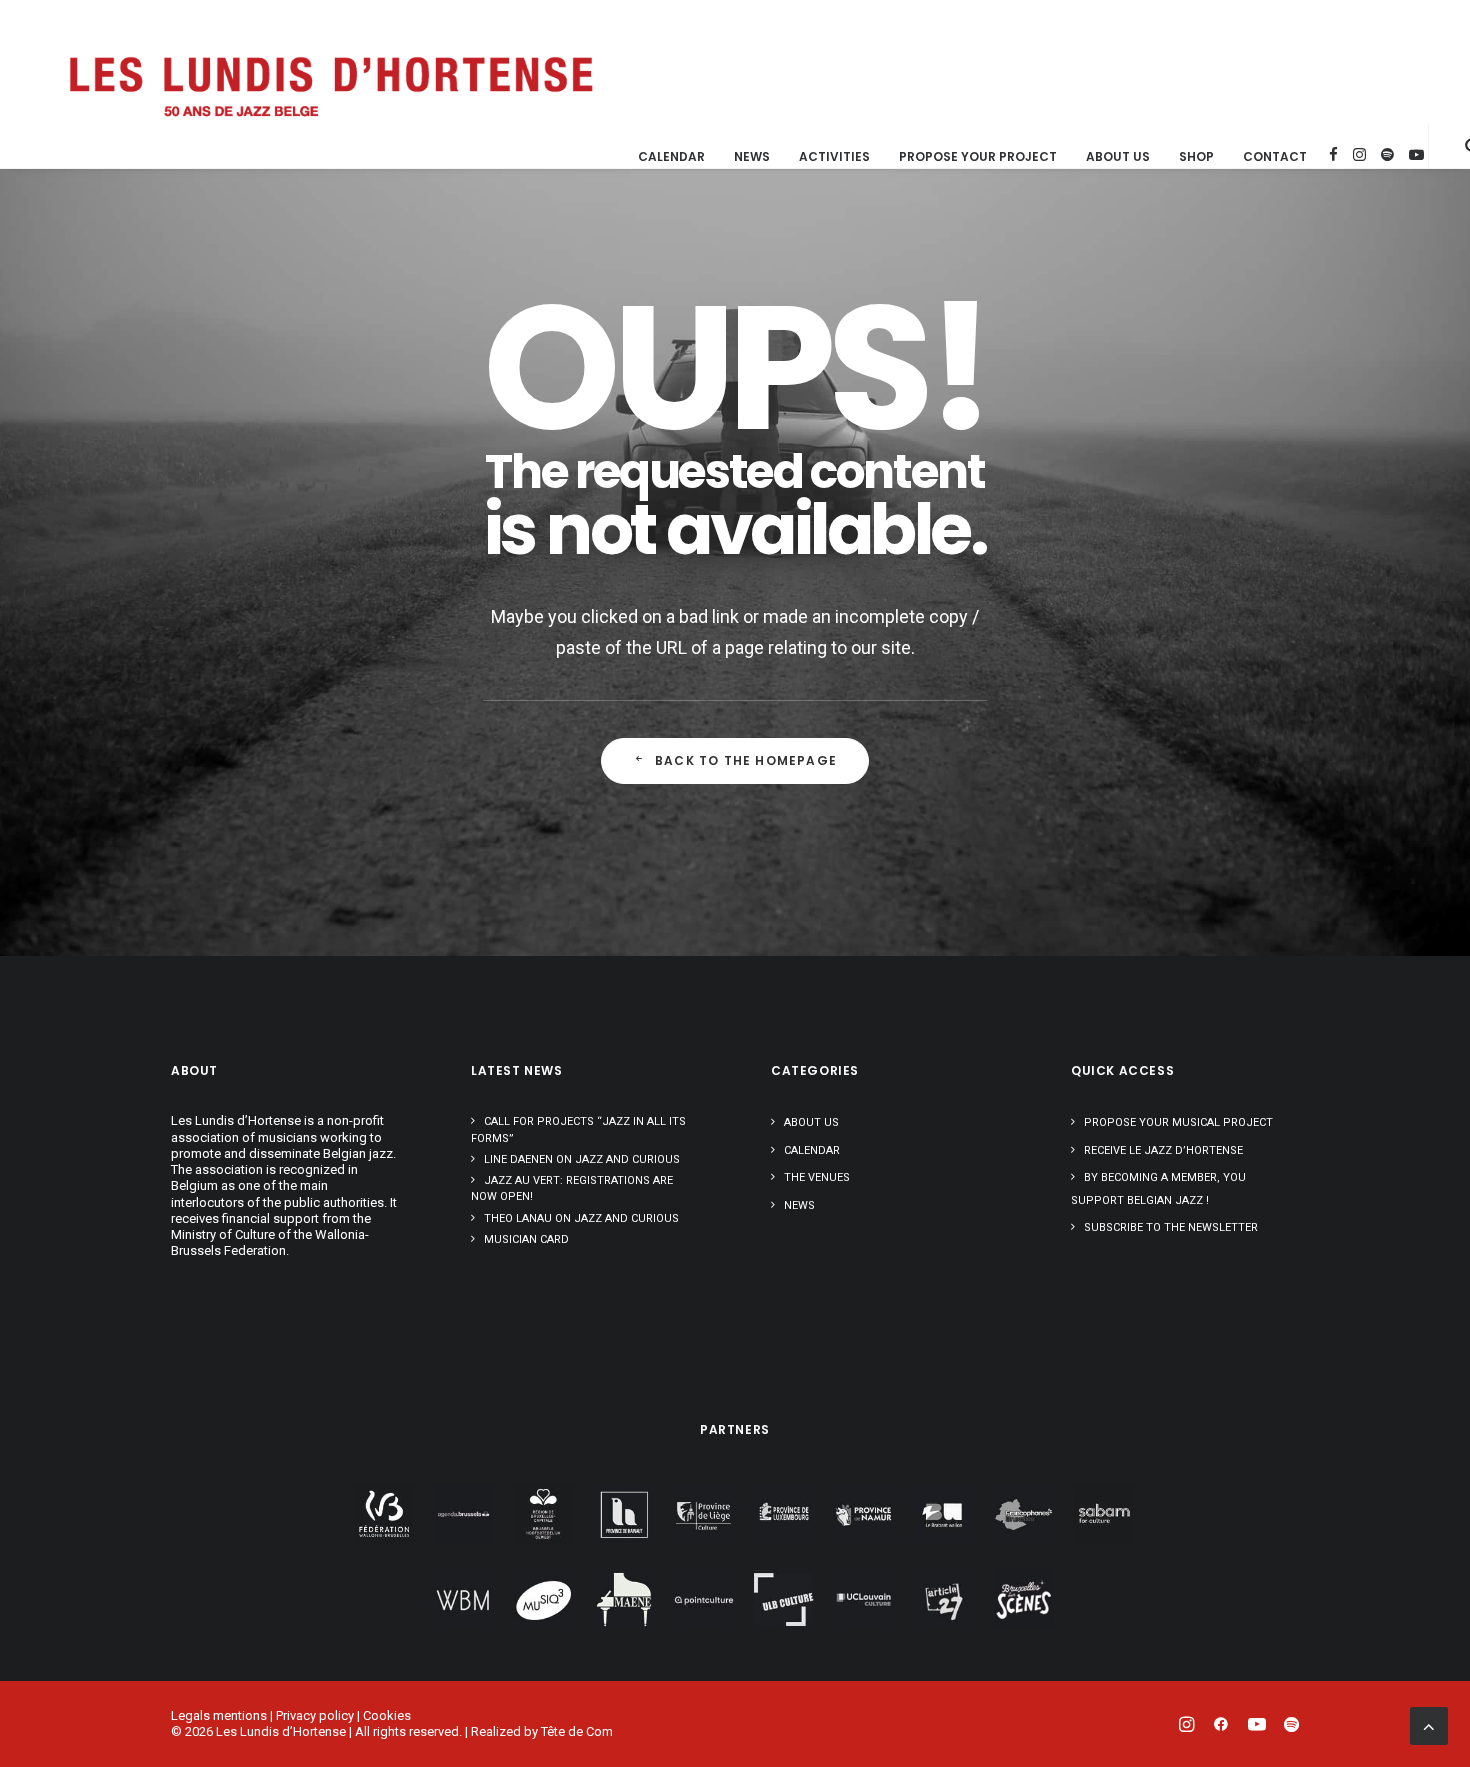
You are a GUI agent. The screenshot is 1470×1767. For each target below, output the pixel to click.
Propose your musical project (1178, 1122)
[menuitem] (671, 157)
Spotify (1387, 154)
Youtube (1416, 154)
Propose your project (978, 157)
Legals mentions (219, 1715)
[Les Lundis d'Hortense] (329, 84)
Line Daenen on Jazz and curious (582, 1159)
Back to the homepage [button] (746, 760)
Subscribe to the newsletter (1171, 1227)
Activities (834, 157)
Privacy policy (315, 1715)
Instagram (1359, 154)
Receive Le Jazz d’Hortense (1163, 1150)
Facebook (1333, 154)
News (752, 157)
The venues (817, 1177)
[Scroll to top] (1429, 1724)
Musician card (526, 1239)
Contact (1275, 157)
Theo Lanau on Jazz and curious (581, 1218)
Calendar (671, 157)
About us (1118, 157)
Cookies (387, 1715)
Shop (1196, 157)
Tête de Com (577, 1731)
